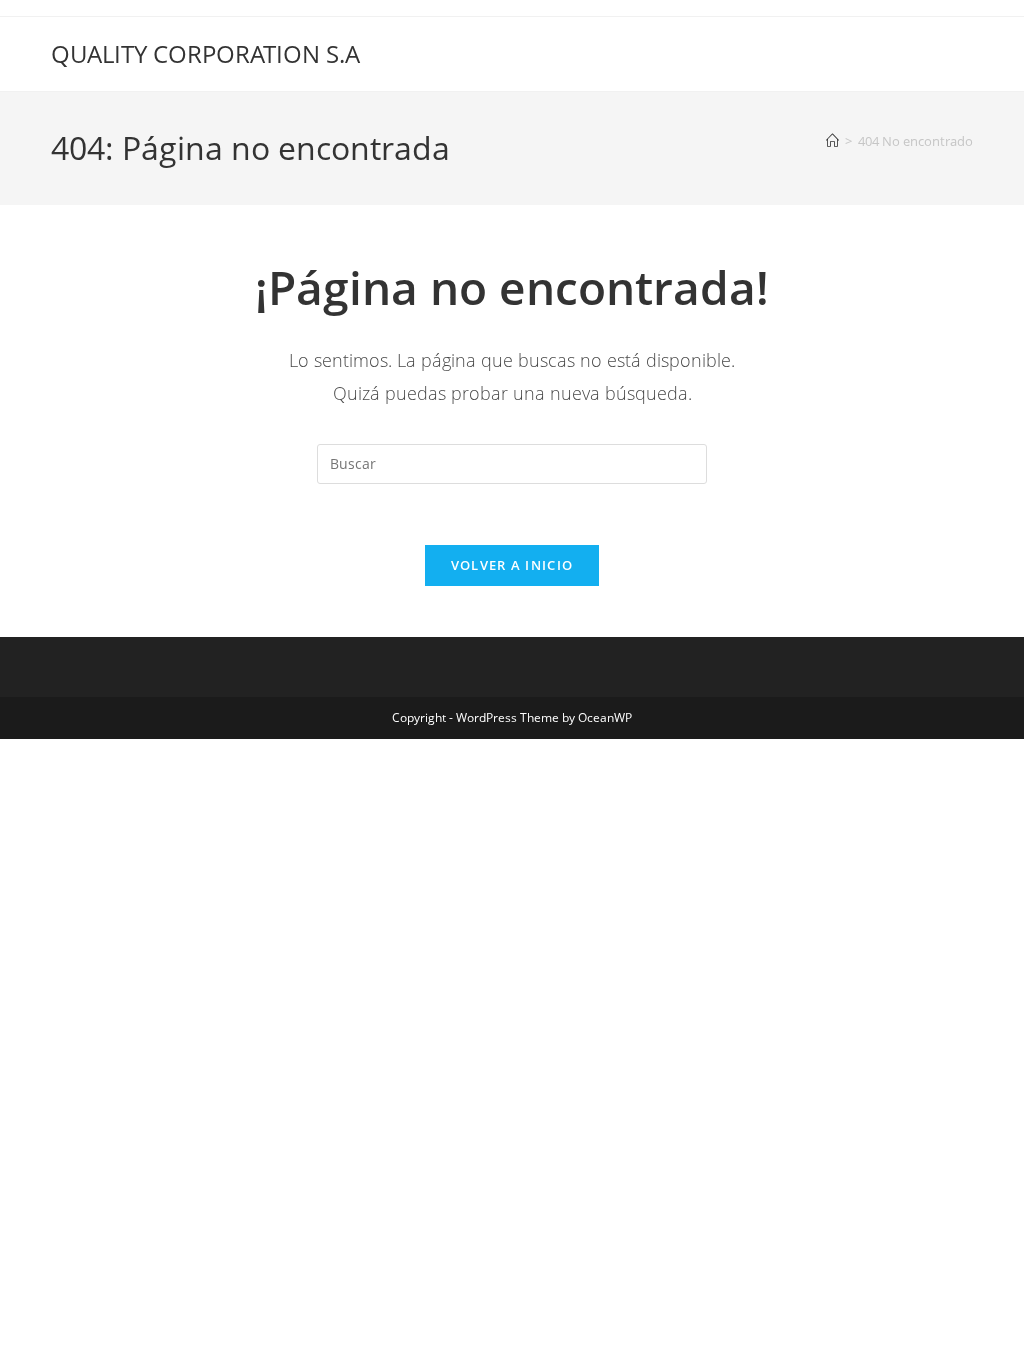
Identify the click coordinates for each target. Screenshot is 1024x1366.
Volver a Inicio (512, 565)
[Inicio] (832, 141)
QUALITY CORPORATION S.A (205, 53)
